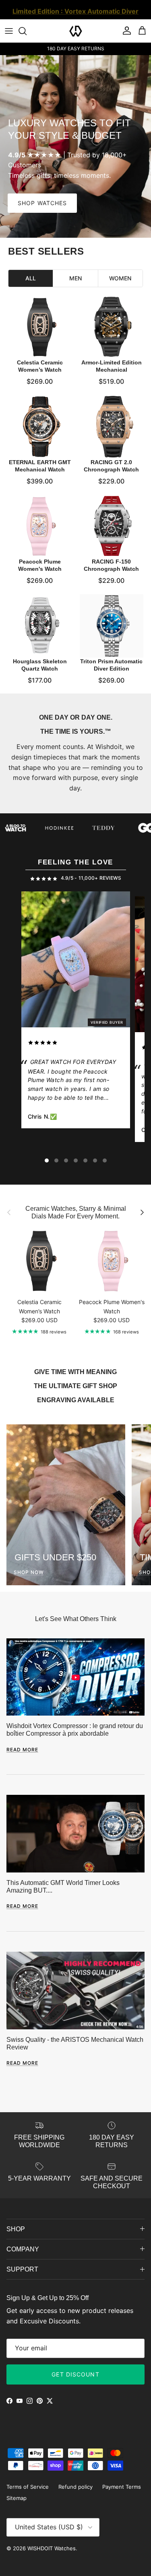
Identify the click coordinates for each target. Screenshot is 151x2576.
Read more (22, 1750)
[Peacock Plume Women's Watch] (40, 526)
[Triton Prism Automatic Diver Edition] (112, 626)
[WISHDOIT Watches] (76, 31)
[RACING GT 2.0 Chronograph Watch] (112, 427)
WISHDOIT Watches (52, 2548)
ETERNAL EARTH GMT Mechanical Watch (40, 465)
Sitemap (17, 2498)
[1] (47, 1160)
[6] (95, 1160)
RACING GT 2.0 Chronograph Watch (111, 465)
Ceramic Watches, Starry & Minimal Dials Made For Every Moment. (76, 1212)
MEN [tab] (75, 278)
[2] (56, 1160)
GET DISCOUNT (75, 2374)
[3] (66, 1160)
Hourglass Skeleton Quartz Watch (40, 665)
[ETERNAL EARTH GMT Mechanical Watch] (40, 427)
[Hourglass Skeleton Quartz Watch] (40, 626)
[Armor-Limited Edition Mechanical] (112, 327)
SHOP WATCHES (42, 203)
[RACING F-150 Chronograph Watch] (112, 526)
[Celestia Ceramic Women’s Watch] (40, 327)
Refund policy (75, 2487)
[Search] (27, 31)
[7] (105, 1160)
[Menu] (9, 31)
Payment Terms (122, 2487)
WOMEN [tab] (120, 278)
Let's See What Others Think (76, 1619)
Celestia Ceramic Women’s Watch (40, 366)
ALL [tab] (31, 278)
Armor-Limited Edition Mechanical (111, 366)
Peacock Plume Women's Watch (40, 565)
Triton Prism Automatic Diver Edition (111, 665)
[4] (76, 1160)
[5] (85, 1160)
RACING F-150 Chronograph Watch (111, 565)
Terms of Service (28, 2487)
